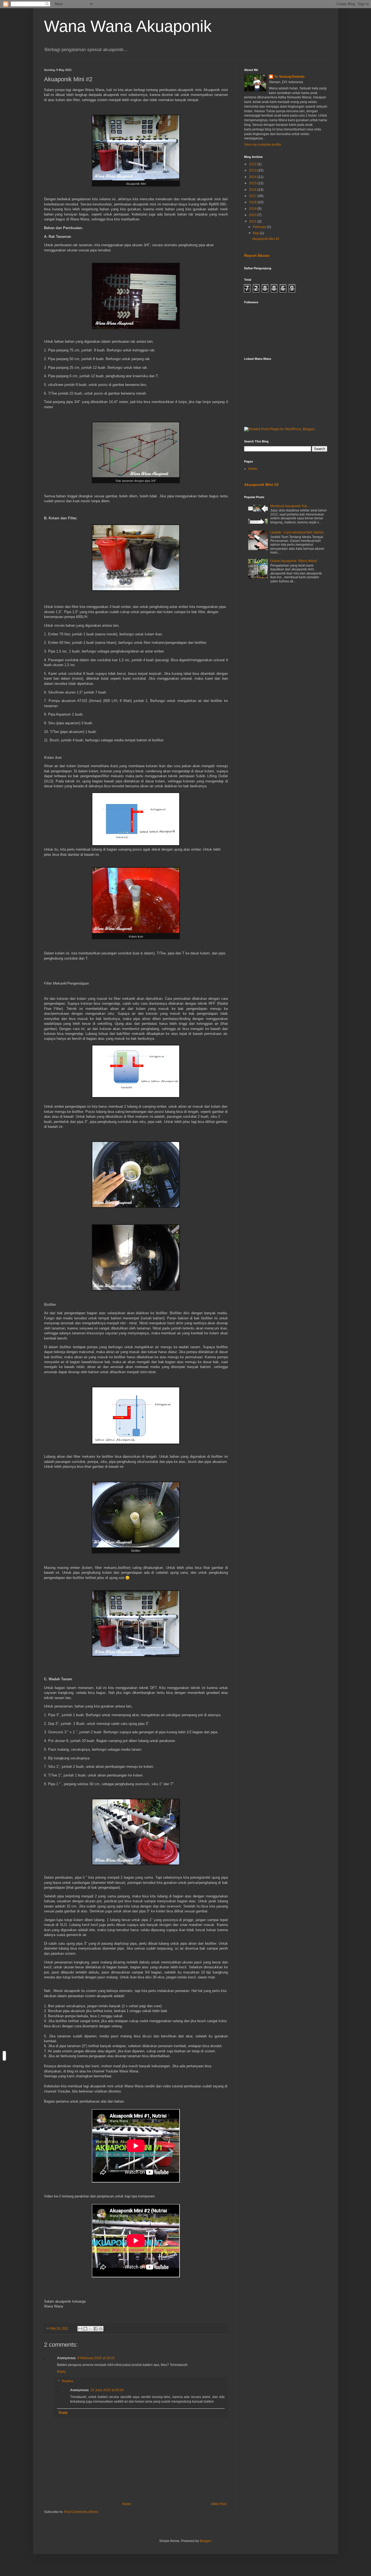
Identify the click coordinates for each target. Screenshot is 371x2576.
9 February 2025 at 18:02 (96, 2358)
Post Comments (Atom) (81, 2512)
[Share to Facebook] (96, 2329)
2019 (253, 209)
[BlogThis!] (85, 2329)
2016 (253, 190)
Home (127, 2504)
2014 (253, 177)
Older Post (219, 2504)
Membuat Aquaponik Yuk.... (290, 506)
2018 (253, 202)
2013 (253, 170)
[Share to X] (90, 2329)
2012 (253, 164)
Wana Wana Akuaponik (128, 26)
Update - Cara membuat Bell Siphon (297, 532)
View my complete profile (263, 145)
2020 (253, 215)
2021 (253, 221)
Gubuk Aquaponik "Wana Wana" (294, 561)
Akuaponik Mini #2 (266, 239)
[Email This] (80, 2329)
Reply (61, 2372)
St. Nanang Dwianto (289, 77)
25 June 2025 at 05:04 (107, 2390)
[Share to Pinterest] (101, 2329)
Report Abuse (257, 255)
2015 (253, 183)
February (260, 227)
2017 (253, 196)
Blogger (205, 2541)
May (256, 233)
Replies (68, 2381)
